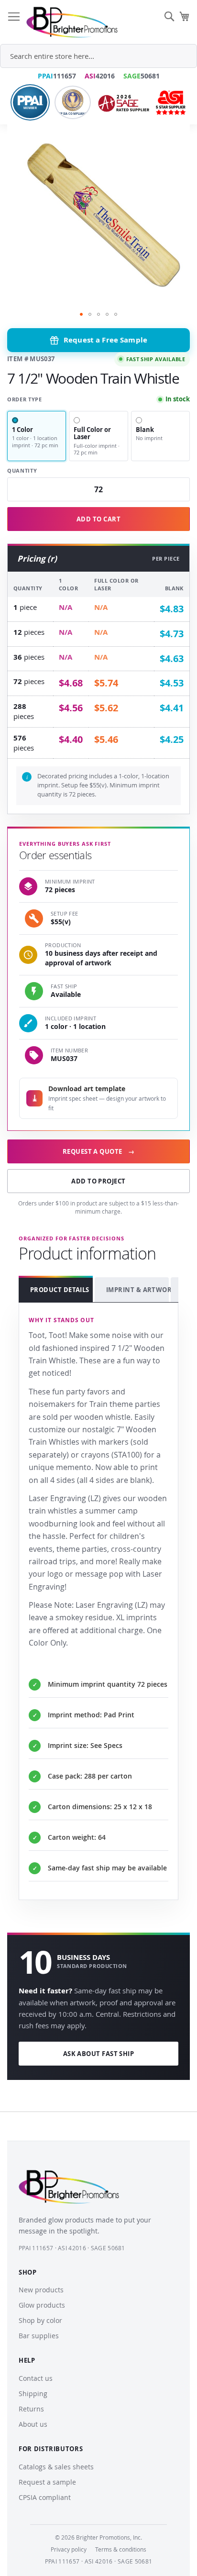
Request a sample (47, 2482)
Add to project (98, 1181)
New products (41, 2290)
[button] (81, 314)
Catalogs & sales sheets (56, 2467)
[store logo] (72, 22)
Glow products (42, 2305)
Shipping (33, 2394)
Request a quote (98, 1151)
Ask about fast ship (99, 2054)
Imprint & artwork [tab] (137, 1290)
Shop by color (40, 2320)
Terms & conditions (121, 2549)
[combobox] (98, 56)
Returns (31, 2409)
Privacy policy (69, 2549)
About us (33, 2424)
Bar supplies (39, 2336)
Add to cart (98, 519)
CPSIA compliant (45, 2497)
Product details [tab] (60, 1290)
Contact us (36, 2378)
